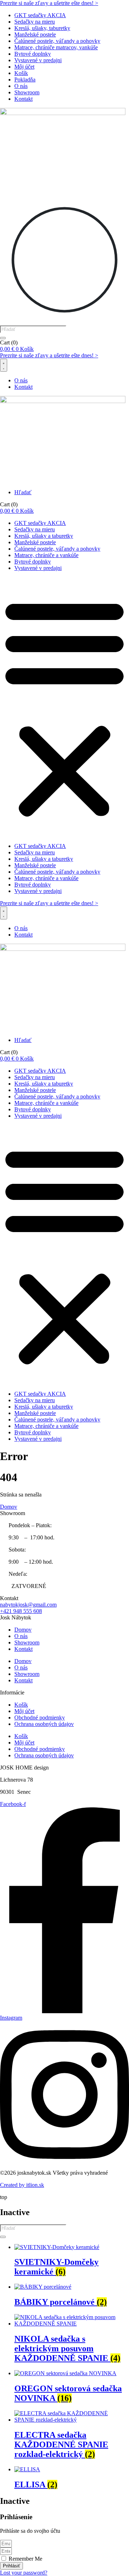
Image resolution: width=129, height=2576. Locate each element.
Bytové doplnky (33, 54)
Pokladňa (25, 80)
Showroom (27, 92)
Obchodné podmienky (40, 1718)
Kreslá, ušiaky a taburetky (44, 536)
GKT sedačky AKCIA (40, 15)
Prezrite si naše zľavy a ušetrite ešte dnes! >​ (49, 3)
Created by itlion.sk (22, 2185)
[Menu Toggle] (4, 365)
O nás (21, 86)
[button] (64, 707)
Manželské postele (35, 34)
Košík (21, 73)
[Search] (3, 338)
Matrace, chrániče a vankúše (46, 555)
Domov (23, 1630)
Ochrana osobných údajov (44, 1724)
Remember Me (25, 2559)
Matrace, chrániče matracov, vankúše (56, 47)
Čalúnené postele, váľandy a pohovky (57, 41)
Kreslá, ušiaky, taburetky (42, 28)
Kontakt (23, 99)
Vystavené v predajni (38, 60)
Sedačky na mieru (35, 22)
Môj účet (24, 67)
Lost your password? (24, 2573)
